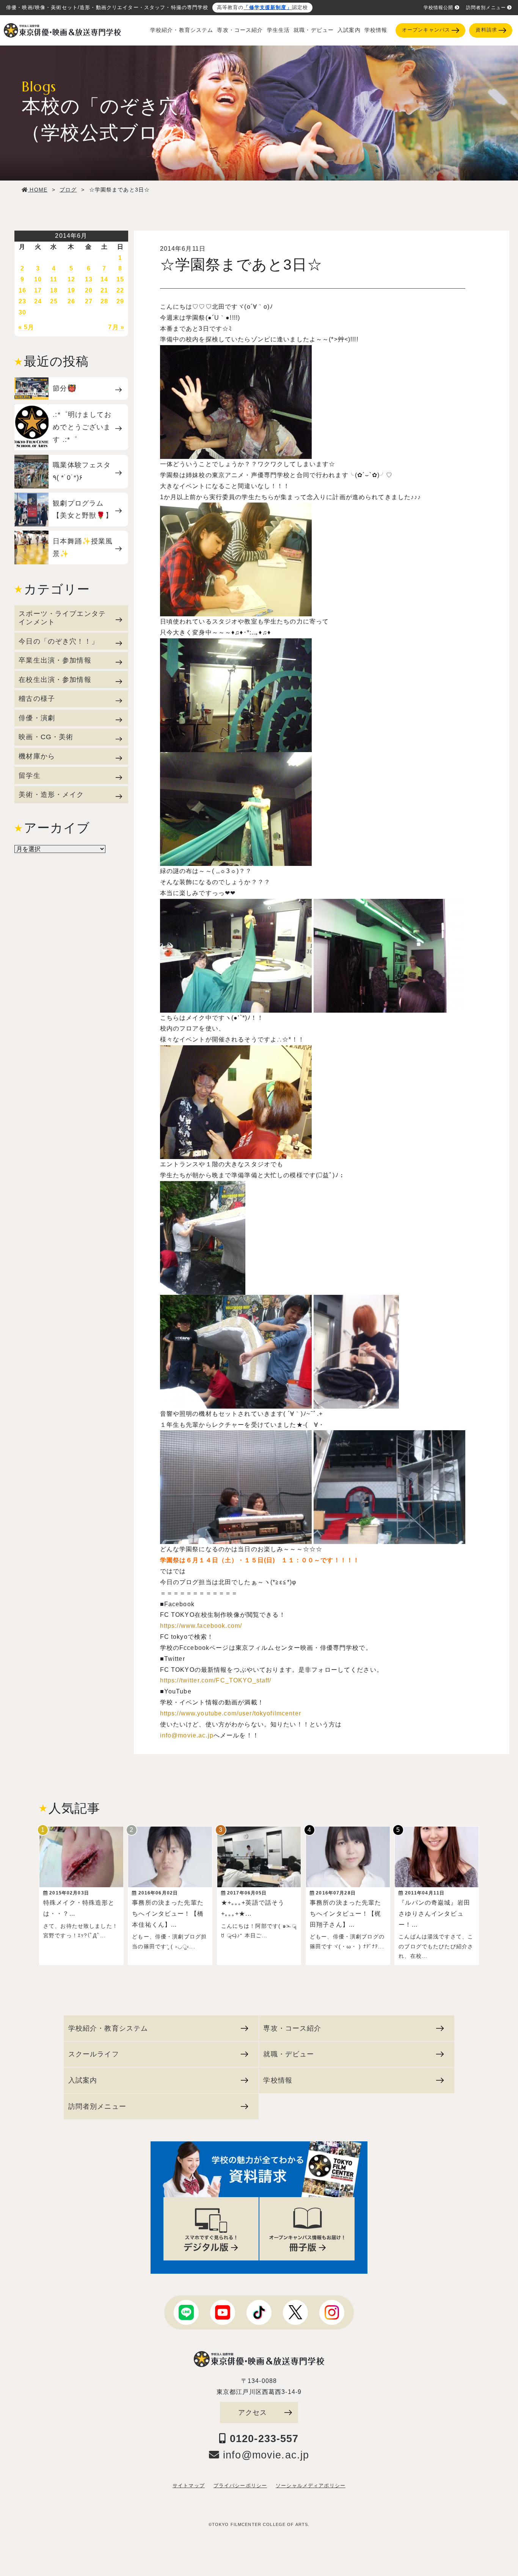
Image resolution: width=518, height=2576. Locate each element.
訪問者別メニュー (486, 8)
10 (38, 279)
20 (89, 290)
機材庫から (37, 756)
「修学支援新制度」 (268, 8)
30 (22, 312)
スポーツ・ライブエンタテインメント (62, 618)
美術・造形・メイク (51, 794)
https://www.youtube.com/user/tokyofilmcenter (231, 1713)
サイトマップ (189, 2486)
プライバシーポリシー (240, 2486)
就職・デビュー (314, 30)
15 (120, 279)
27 (89, 301)
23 (22, 301)
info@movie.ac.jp (187, 1735)
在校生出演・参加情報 (55, 679)
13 (89, 279)
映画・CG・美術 (46, 737)
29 (120, 301)
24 (38, 301)
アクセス (253, 2412)
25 (54, 301)
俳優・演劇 (37, 718)
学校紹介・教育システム (182, 30)
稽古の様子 (37, 698)
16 (22, 290)
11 (54, 279)
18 (54, 290)
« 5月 (26, 327)
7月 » (116, 327)
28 (104, 301)
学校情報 (376, 30)
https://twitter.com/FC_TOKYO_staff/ (216, 1680)
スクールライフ (94, 2054)
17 (38, 290)
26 (71, 301)
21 (104, 290)
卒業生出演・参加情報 (55, 660)
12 (71, 279)
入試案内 (349, 30)
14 (104, 279)
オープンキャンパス (426, 30)
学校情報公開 (439, 8)
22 (120, 290)
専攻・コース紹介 (240, 30)
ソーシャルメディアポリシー (311, 2486)
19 (71, 290)
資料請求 (486, 30)
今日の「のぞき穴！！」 (59, 641)
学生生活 (279, 30)
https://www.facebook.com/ (201, 1626)
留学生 (29, 775)
